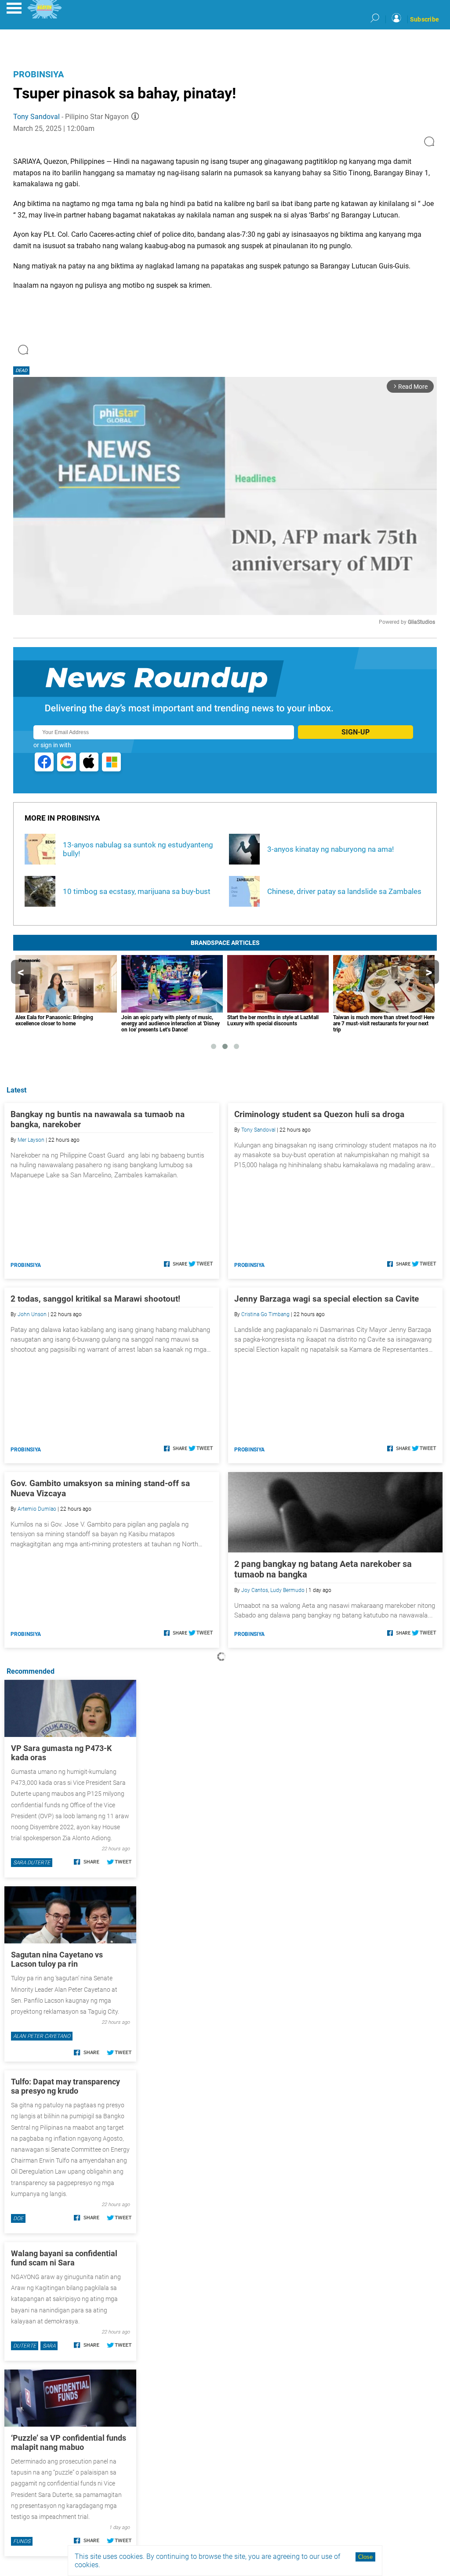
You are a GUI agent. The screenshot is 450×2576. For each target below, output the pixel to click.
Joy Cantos (255, 1590)
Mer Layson (31, 1140)
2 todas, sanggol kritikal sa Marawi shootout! (95, 1299)
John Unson (32, 1314)
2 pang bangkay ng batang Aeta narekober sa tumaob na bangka (323, 1569)
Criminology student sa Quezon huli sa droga (319, 1114)
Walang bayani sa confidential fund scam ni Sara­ (64, 2258)
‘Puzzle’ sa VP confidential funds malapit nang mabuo (69, 2442)
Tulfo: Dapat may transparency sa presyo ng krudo (65, 2086)
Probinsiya (38, 74)
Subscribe (425, 19)
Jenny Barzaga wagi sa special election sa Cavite (327, 1299)
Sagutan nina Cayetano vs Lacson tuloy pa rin (57, 1959)
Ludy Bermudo (287, 1590)
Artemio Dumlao (37, 1509)
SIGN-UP (356, 732)
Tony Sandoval (36, 117)
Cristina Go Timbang (265, 1314)
